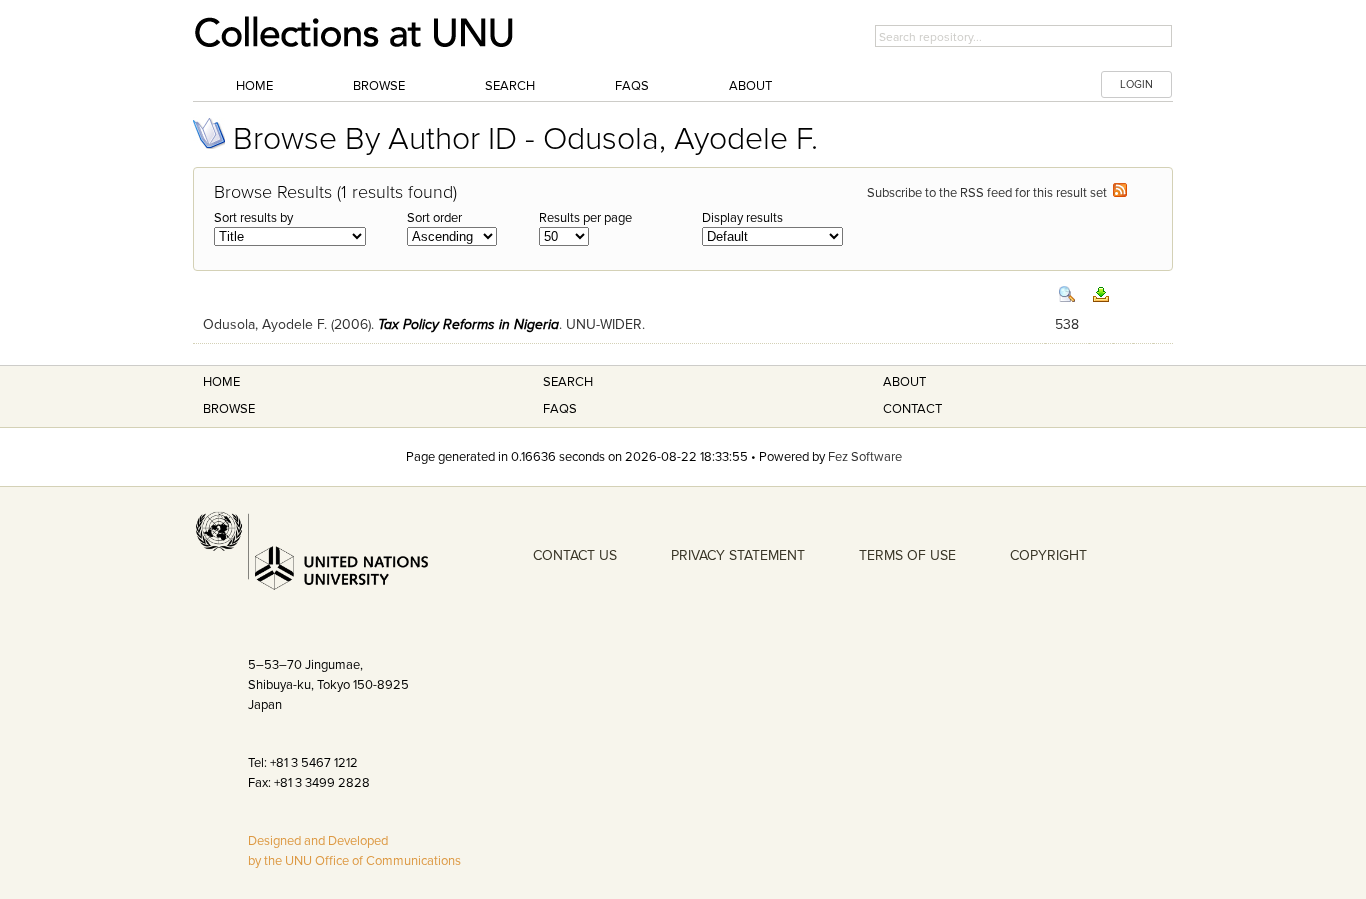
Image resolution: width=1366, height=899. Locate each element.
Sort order (434, 218)
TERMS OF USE (907, 555)
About (750, 86)
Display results (742, 218)
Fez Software (865, 457)
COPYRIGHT (1048, 555)
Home (254, 86)
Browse (379, 86)
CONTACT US (575, 555)
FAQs (632, 86)
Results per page (585, 218)
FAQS (560, 409)
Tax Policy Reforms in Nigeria (468, 324)
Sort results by (253, 218)
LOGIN (1136, 84)
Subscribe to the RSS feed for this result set (990, 193)
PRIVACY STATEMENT (738, 555)
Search (510, 86)
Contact (912, 409)
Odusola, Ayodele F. (265, 324)
